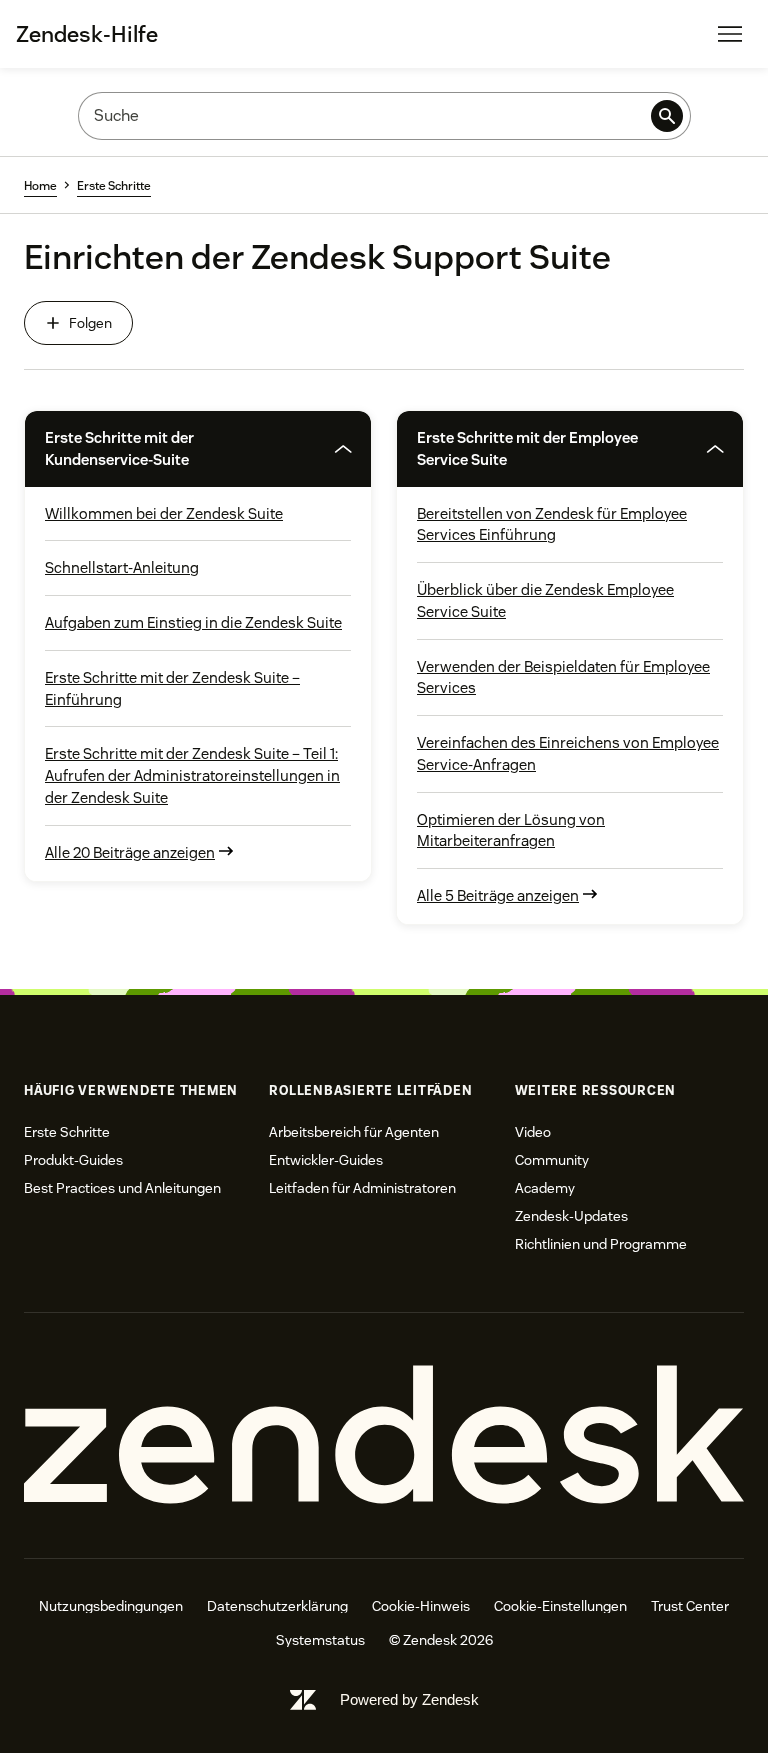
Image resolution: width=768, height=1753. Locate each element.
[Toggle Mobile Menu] (730, 34)
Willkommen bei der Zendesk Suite (164, 513)
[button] (170, 449)
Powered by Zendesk (409, 1699)
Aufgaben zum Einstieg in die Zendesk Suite (193, 622)
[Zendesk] (384, 1435)
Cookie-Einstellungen (560, 1606)
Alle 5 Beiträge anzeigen (498, 895)
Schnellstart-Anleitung (122, 567)
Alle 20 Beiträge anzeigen (130, 852)
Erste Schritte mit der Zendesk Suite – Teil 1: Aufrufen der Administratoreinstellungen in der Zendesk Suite (192, 775)
